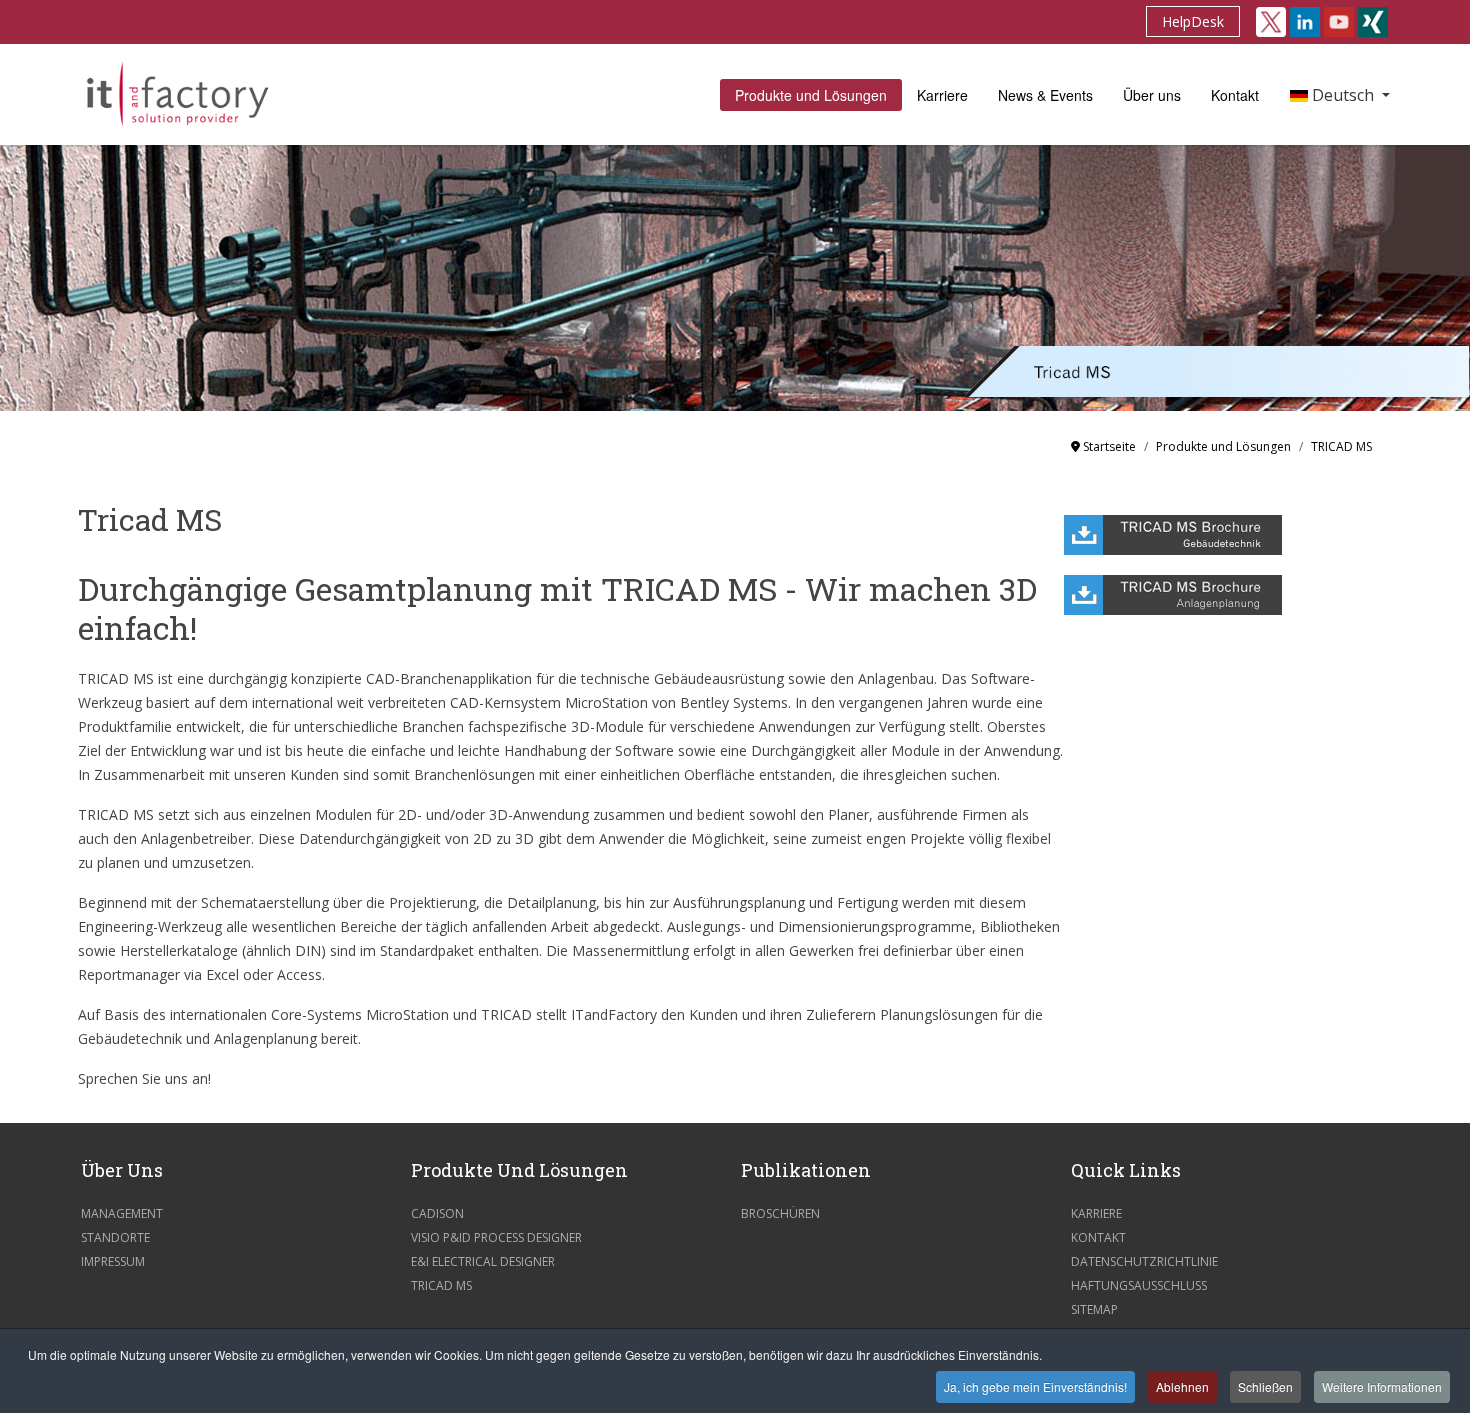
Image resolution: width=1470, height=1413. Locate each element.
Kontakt (1235, 95)
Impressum (113, 1261)
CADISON (437, 1213)
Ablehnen (1182, 1386)
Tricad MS (441, 1285)
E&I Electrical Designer (483, 1261)
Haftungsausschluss (1139, 1285)
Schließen (1265, 1386)
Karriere (942, 95)
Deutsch (1343, 95)
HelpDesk (1193, 21)
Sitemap (1094, 1309)
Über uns (1152, 95)
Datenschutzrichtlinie (1144, 1261)
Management (122, 1213)
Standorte (115, 1237)
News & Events (1045, 95)
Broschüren (780, 1213)
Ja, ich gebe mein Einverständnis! (1035, 1386)
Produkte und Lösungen (811, 95)
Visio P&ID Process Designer (496, 1237)
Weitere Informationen (1382, 1386)
